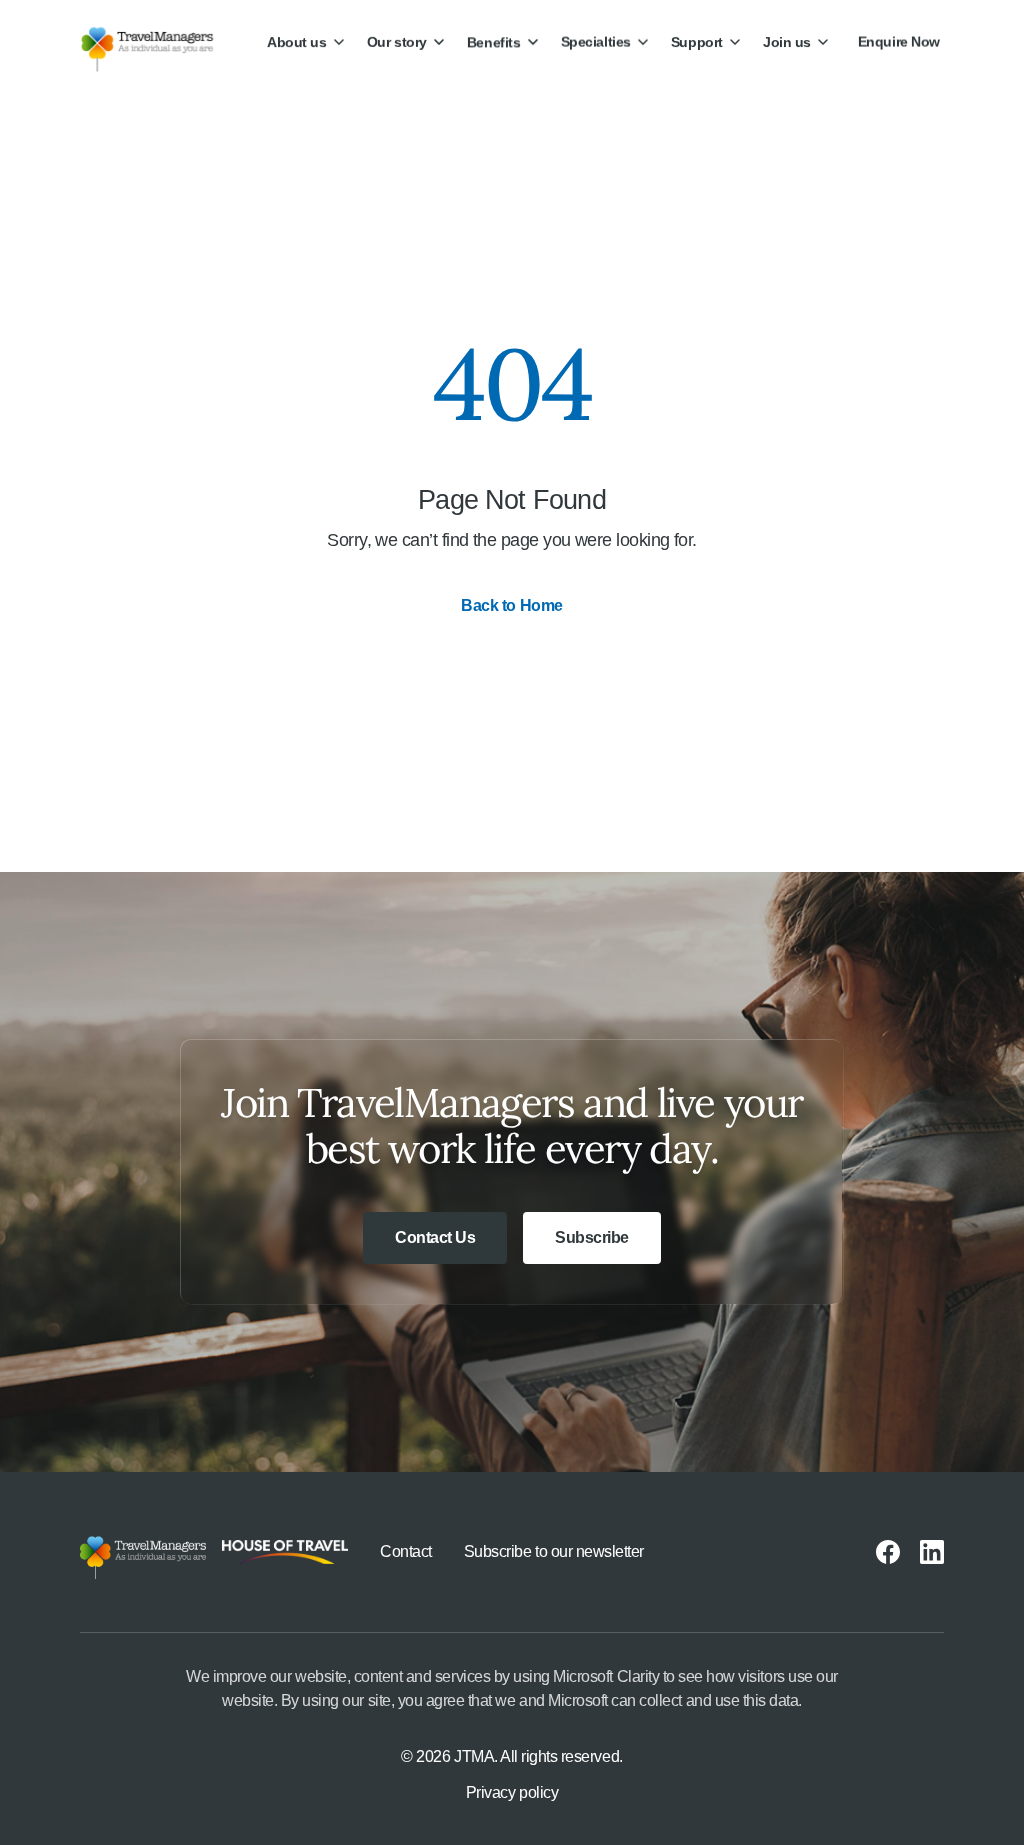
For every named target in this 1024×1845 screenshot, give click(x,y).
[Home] (163, 42)
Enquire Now (899, 42)
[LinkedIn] (932, 1552)
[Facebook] (888, 1552)
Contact (406, 1551)
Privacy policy (512, 1792)
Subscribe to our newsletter (554, 1551)
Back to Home (511, 605)
